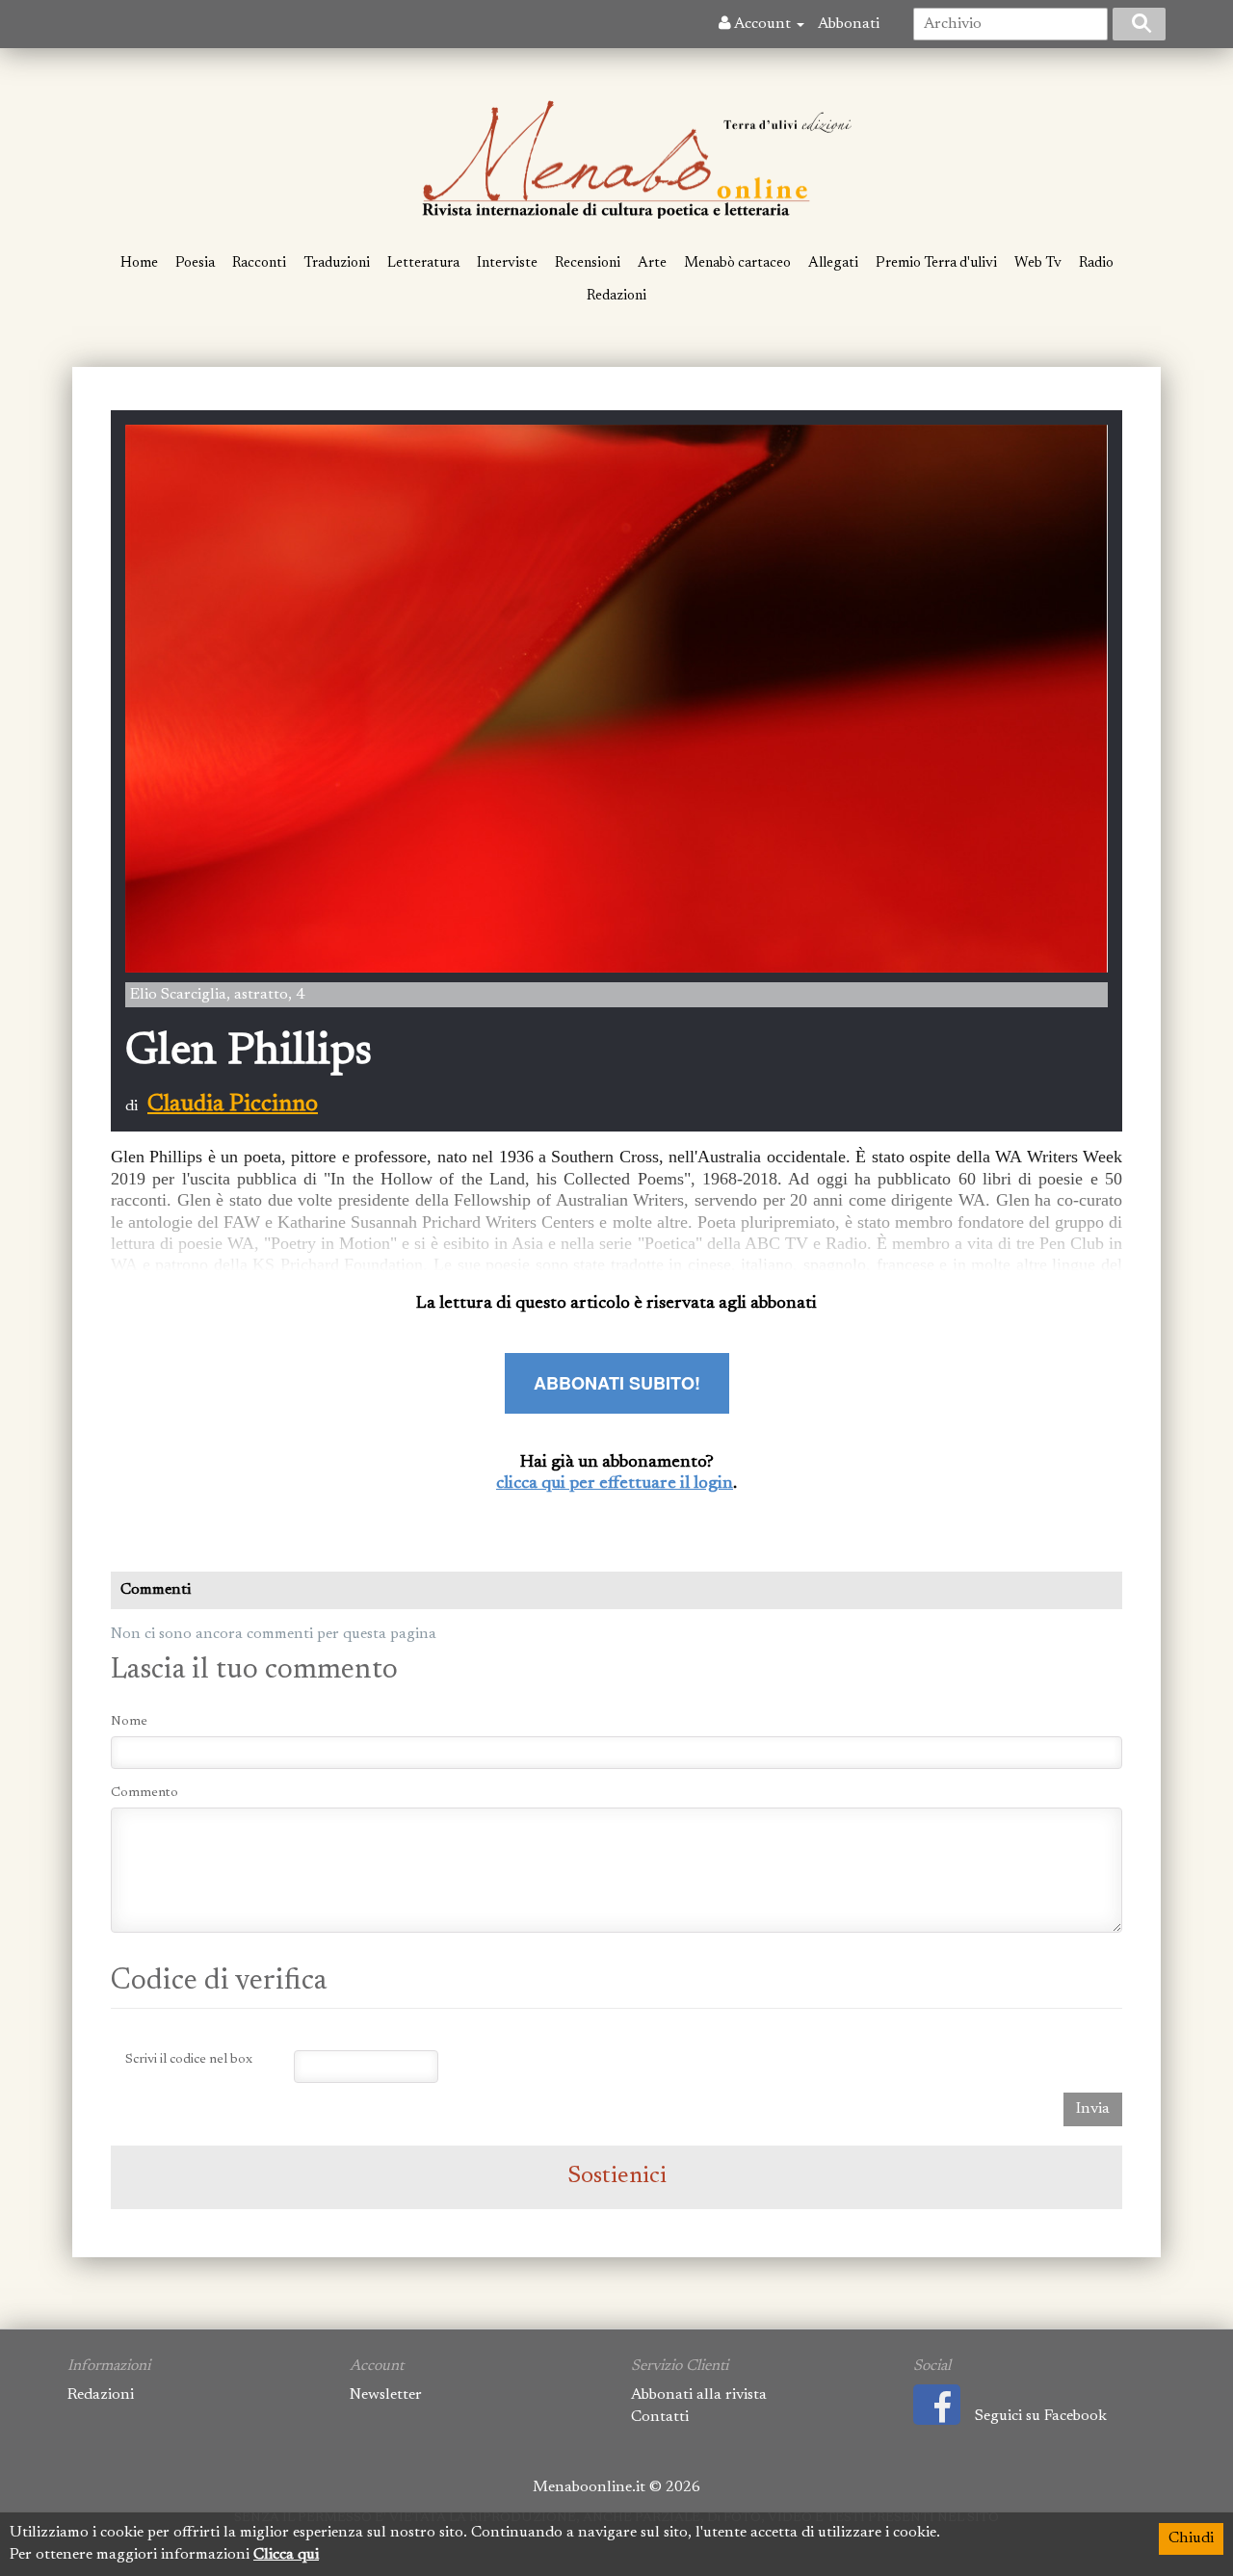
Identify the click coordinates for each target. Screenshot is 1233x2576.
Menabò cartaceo (737, 263)
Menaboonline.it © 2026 (616, 2487)
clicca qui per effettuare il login (615, 1484)
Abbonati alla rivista (699, 2395)
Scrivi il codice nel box (189, 2060)
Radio (1096, 263)
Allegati (833, 263)
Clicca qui (286, 2555)
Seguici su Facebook (1041, 2416)
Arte (652, 263)
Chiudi (1191, 2538)
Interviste (507, 263)
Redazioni (616, 296)
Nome (129, 1722)
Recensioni (588, 263)
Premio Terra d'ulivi (936, 263)
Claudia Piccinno (233, 1105)
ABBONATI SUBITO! (617, 1383)
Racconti (259, 263)
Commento (144, 1793)
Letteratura (423, 263)
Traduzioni (337, 263)
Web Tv (1038, 263)
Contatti (660, 2417)
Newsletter (386, 2395)
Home (139, 263)
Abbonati (849, 24)
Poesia (195, 263)
